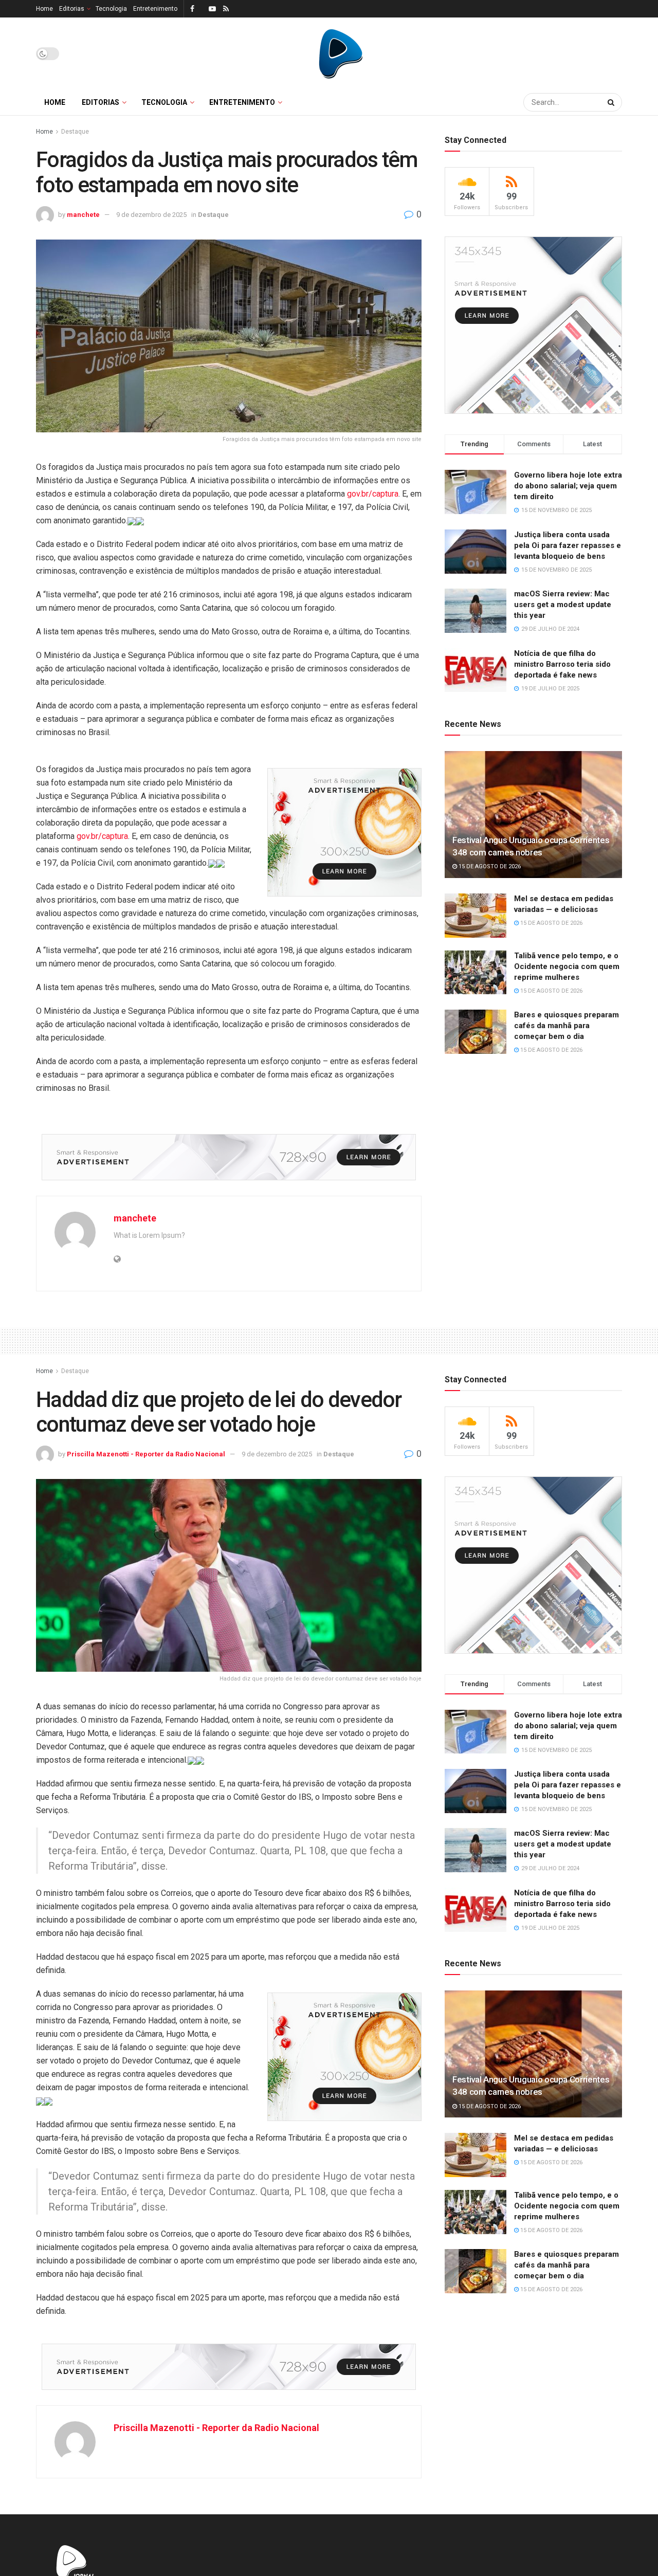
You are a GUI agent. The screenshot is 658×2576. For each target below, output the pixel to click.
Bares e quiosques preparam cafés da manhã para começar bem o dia (566, 1026)
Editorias (72, 9)
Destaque (75, 132)
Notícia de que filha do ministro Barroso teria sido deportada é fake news (562, 664)
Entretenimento (155, 9)
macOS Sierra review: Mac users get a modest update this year (563, 605)
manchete (83, 215)
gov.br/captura (373, 494)
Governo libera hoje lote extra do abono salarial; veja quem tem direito (568, 486)
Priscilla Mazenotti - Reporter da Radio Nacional (146, 1454)
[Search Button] (612, 102)
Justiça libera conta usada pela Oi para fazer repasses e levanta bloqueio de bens (568, 545)
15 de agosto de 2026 (489, 866)
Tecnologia (111, 9)
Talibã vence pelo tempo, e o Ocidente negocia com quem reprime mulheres (567, 966)
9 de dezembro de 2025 (151, 215)
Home (44, 9)
